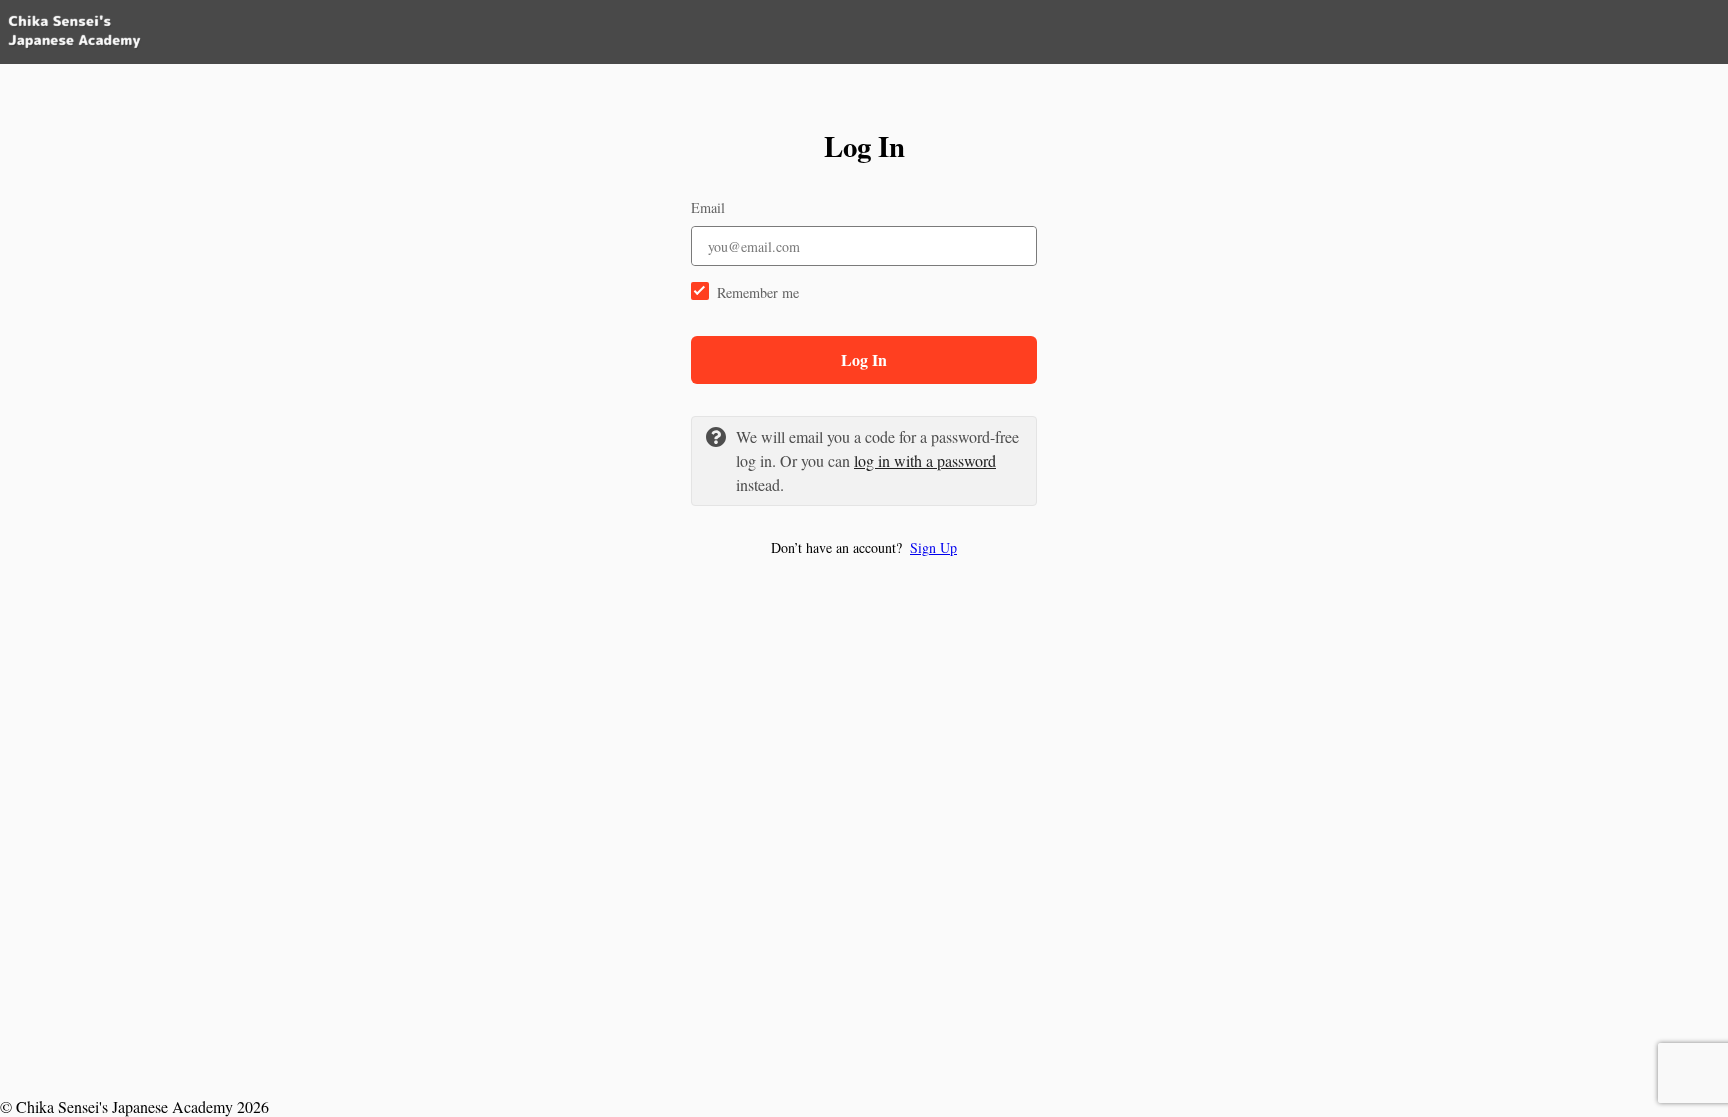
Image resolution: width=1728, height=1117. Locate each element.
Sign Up (933, 547)
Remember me (758, 292)
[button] (864, 547)
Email (708, 207)
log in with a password (925, 460)
